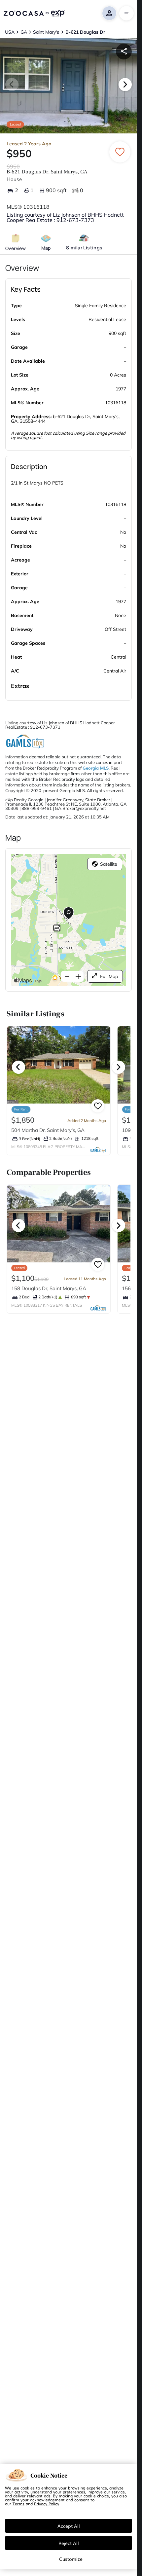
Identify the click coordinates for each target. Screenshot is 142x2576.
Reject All (69, 2543)
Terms (18, 2504)
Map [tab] (46, 248)
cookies (28, 2488)
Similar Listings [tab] (84, 248)
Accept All (69, 2526)
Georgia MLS (96, 768)
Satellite (109, 864)
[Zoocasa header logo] (34, 13)
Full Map (109, 976)
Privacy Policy (47, 2504)
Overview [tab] (16, 248)
